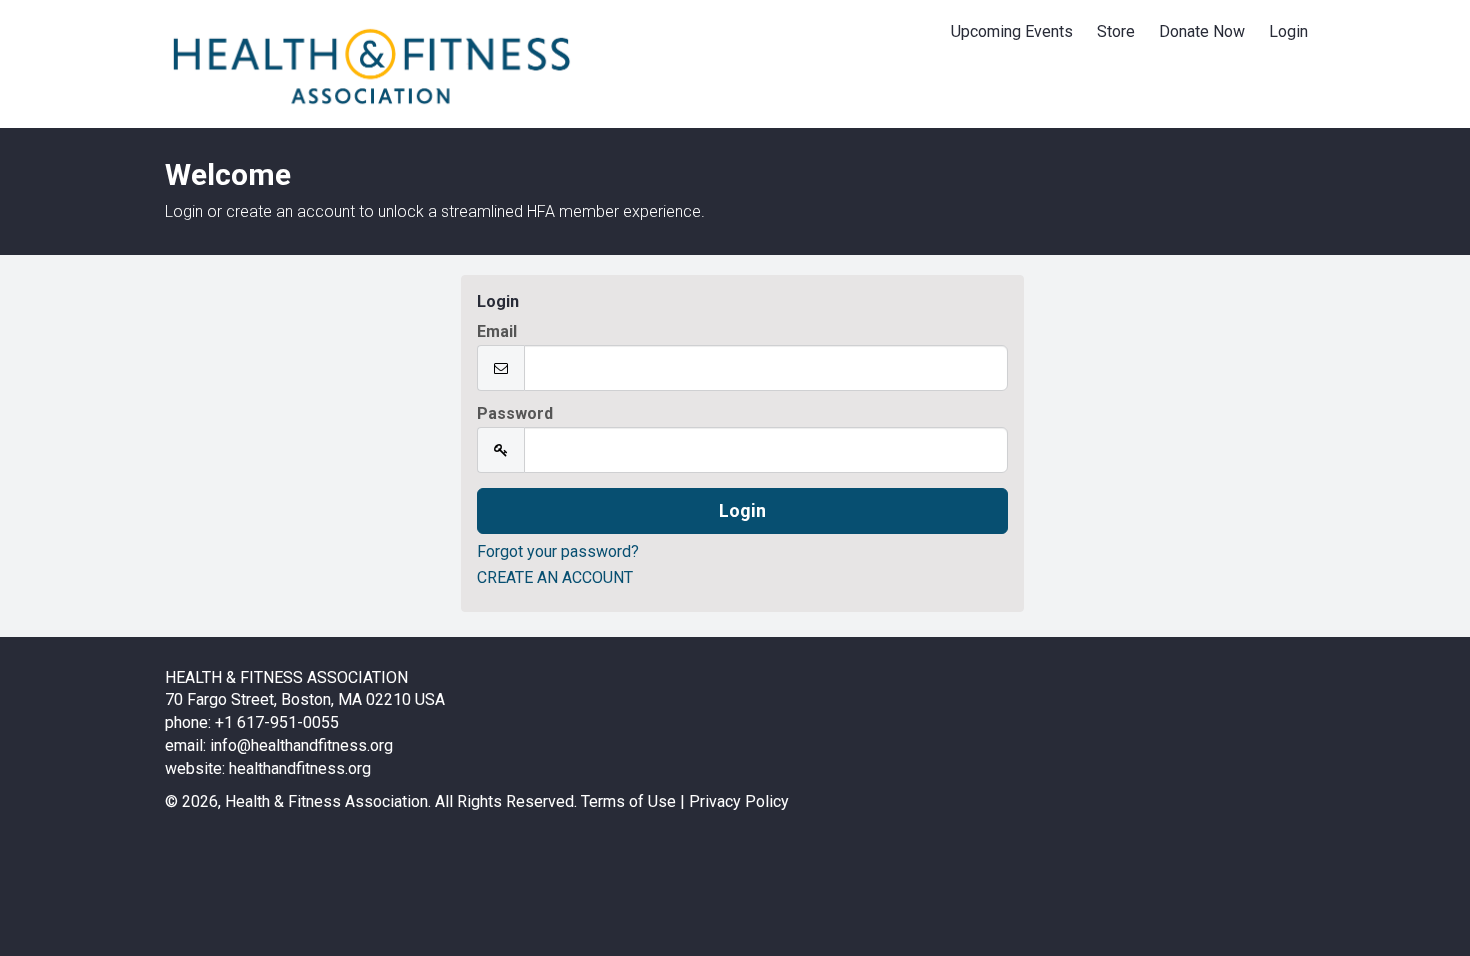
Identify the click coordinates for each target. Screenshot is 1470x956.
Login (1288, 31)
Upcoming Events (1012, 31)
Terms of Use (628, 801)
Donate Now (1202, 31)
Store (1116, 31)
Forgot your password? (558, 551)
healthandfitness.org (300, 768)
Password (515, 414)
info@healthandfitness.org (301, 745)
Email (497, 332)
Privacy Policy (739, 801)
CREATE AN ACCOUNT (555, 577)
